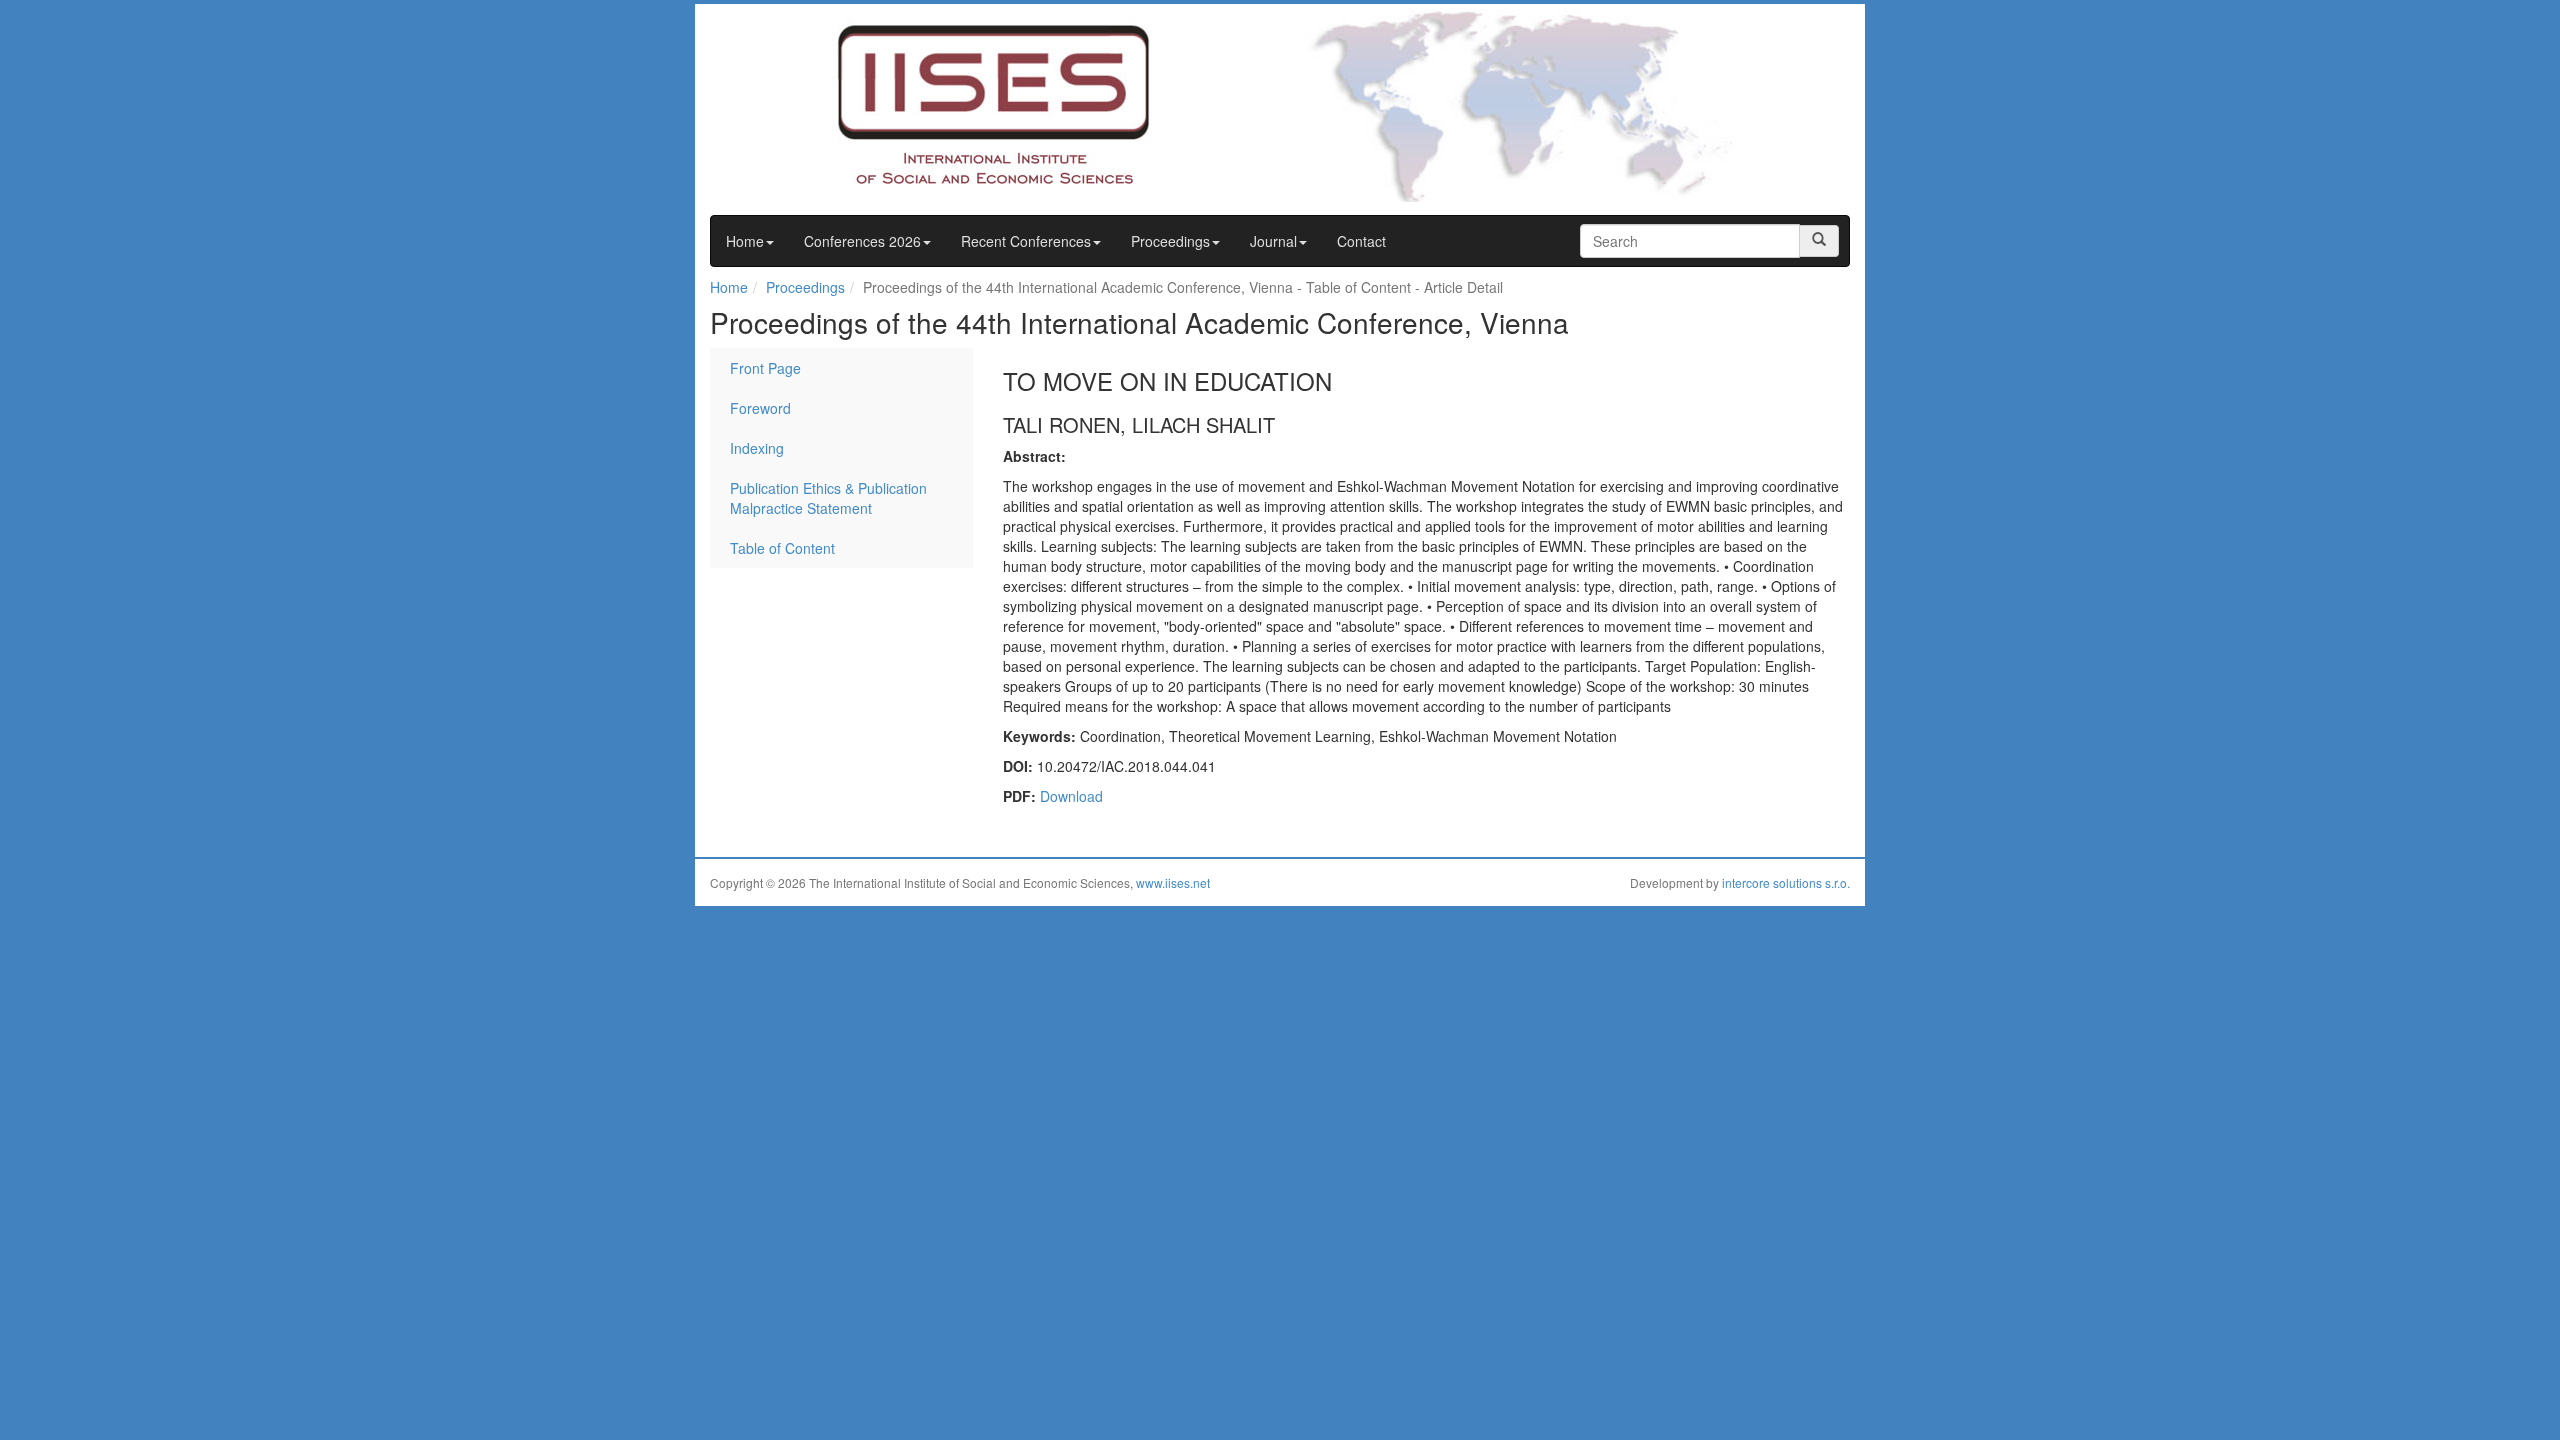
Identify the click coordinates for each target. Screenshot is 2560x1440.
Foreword (760, 408)
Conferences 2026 (862, 241)
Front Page (765, 368)
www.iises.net (1173, 882)
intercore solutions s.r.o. (1786, 882)
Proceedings (1170, 241)
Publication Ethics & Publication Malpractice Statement (828, 498)
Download (1071, 796)
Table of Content (782, 548)
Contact (1361, 241)
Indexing (757, 448)
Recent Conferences (1026, 241)
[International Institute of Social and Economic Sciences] (956, 103)
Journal (1273, 241)
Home (745, 241)
